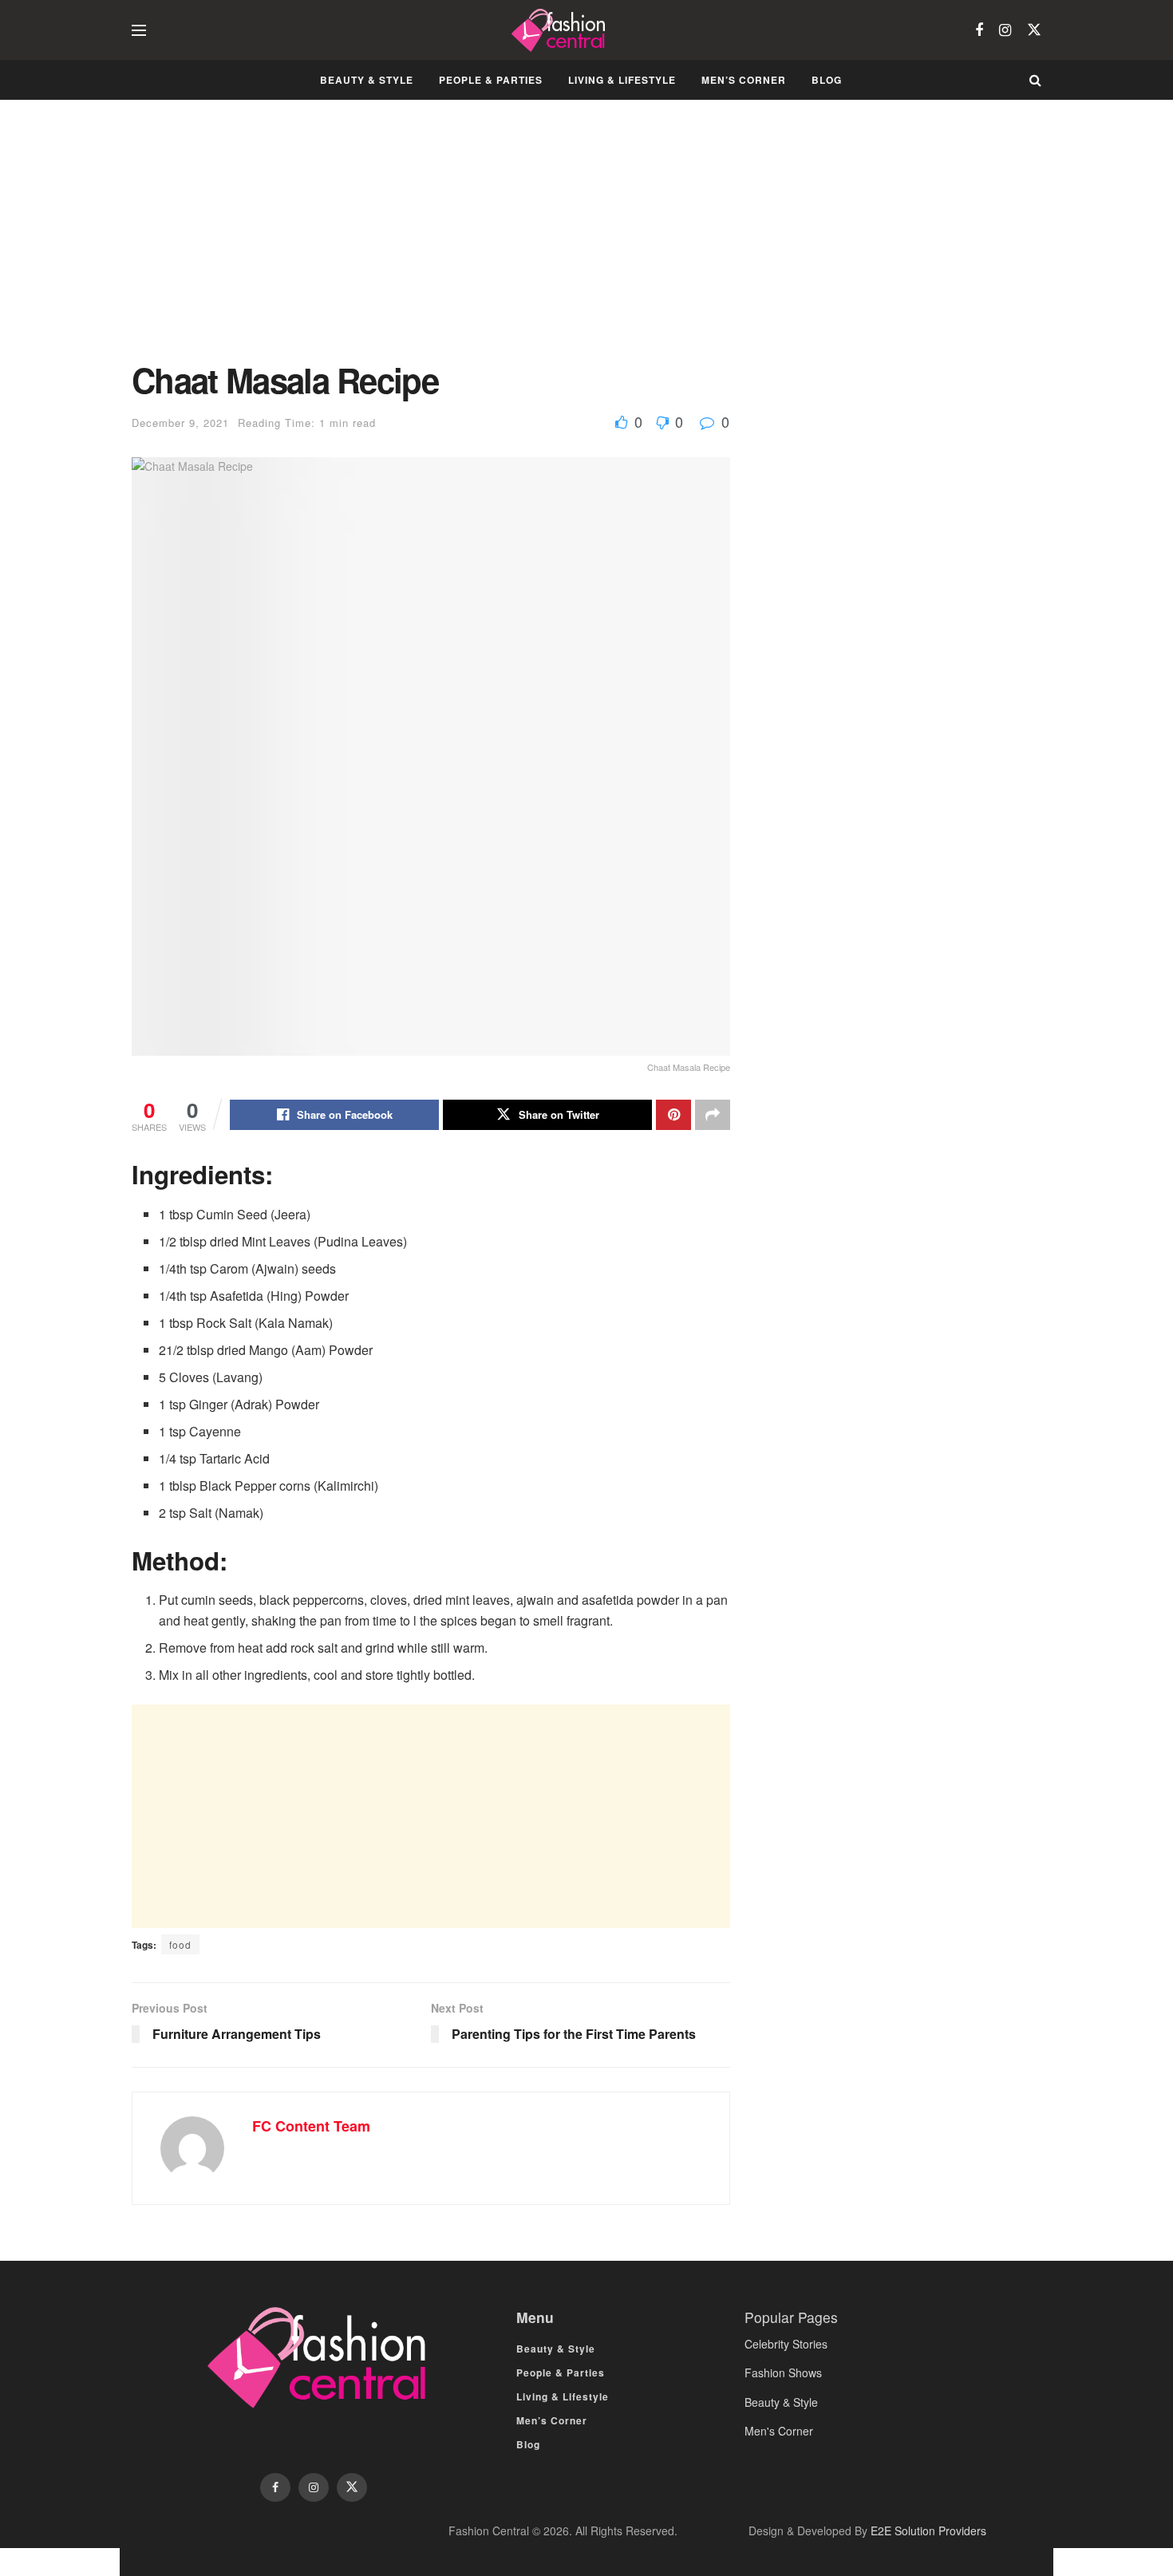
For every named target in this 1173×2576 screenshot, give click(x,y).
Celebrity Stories (786, 2344)
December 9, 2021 (180, 423)
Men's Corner (779, 2431)
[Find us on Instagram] (1005, 30)
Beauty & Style (367, 80)
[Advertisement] (431, 243)
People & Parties (491, 80)
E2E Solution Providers (928, 2531)
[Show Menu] (139, 30)
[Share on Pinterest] (673, 1115)
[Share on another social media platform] (713, 1115)
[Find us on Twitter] (1034, 30)
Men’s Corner (744, 80)
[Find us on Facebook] (979, 30)
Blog (827, 80)
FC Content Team (311, 2126)
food (180, 1944)
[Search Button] (1035, 80)
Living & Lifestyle (622, 80)
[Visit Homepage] (561, 30)
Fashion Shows (783, 2373)
